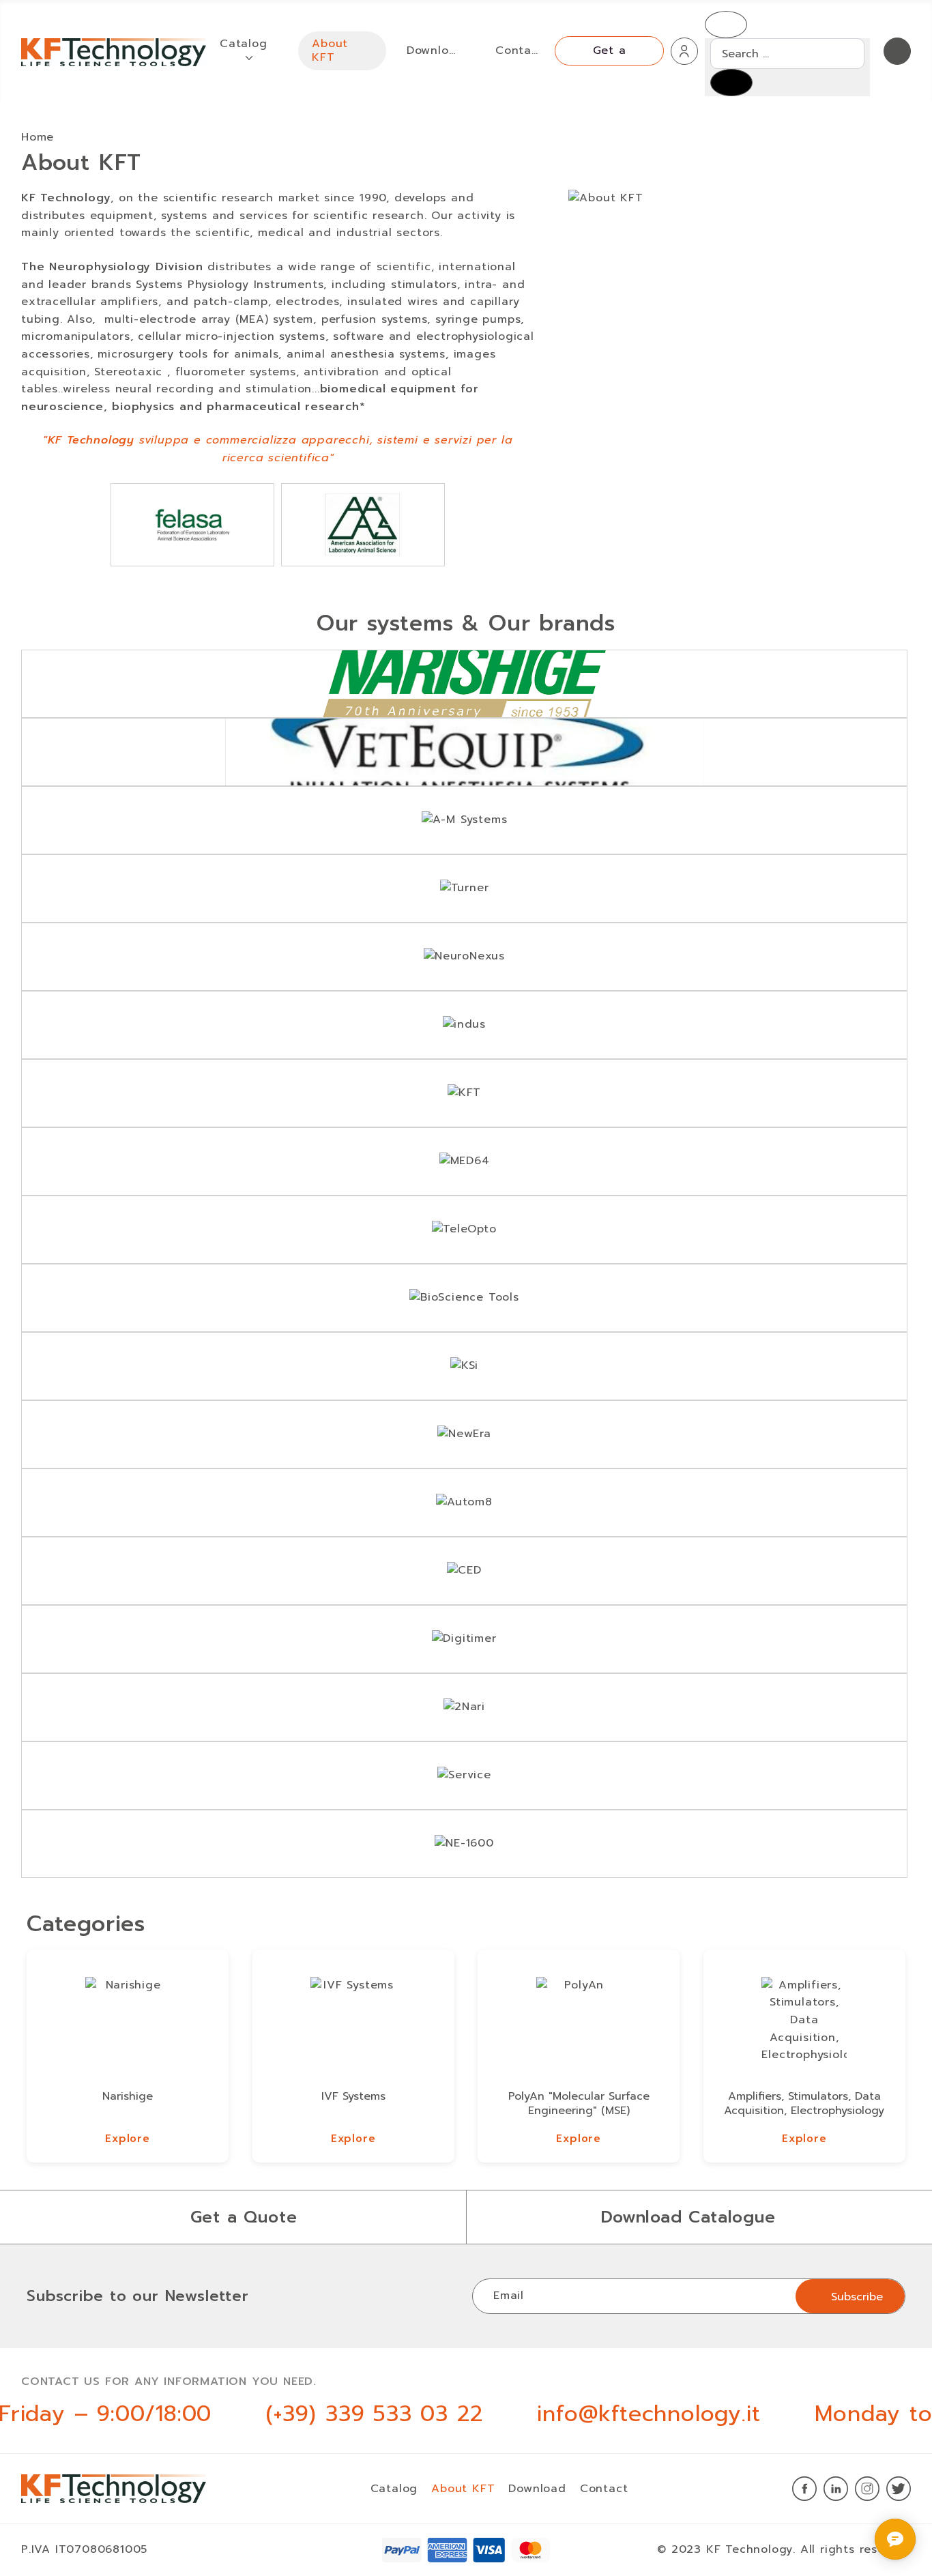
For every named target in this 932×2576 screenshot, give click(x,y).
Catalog (394, 2489)
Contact (604, 2489)
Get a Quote (244, 2217)
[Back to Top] (865, 2534)
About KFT (463, 2489)
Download (537, 2489)
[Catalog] (249, 57)
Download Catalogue (688, 2217)
